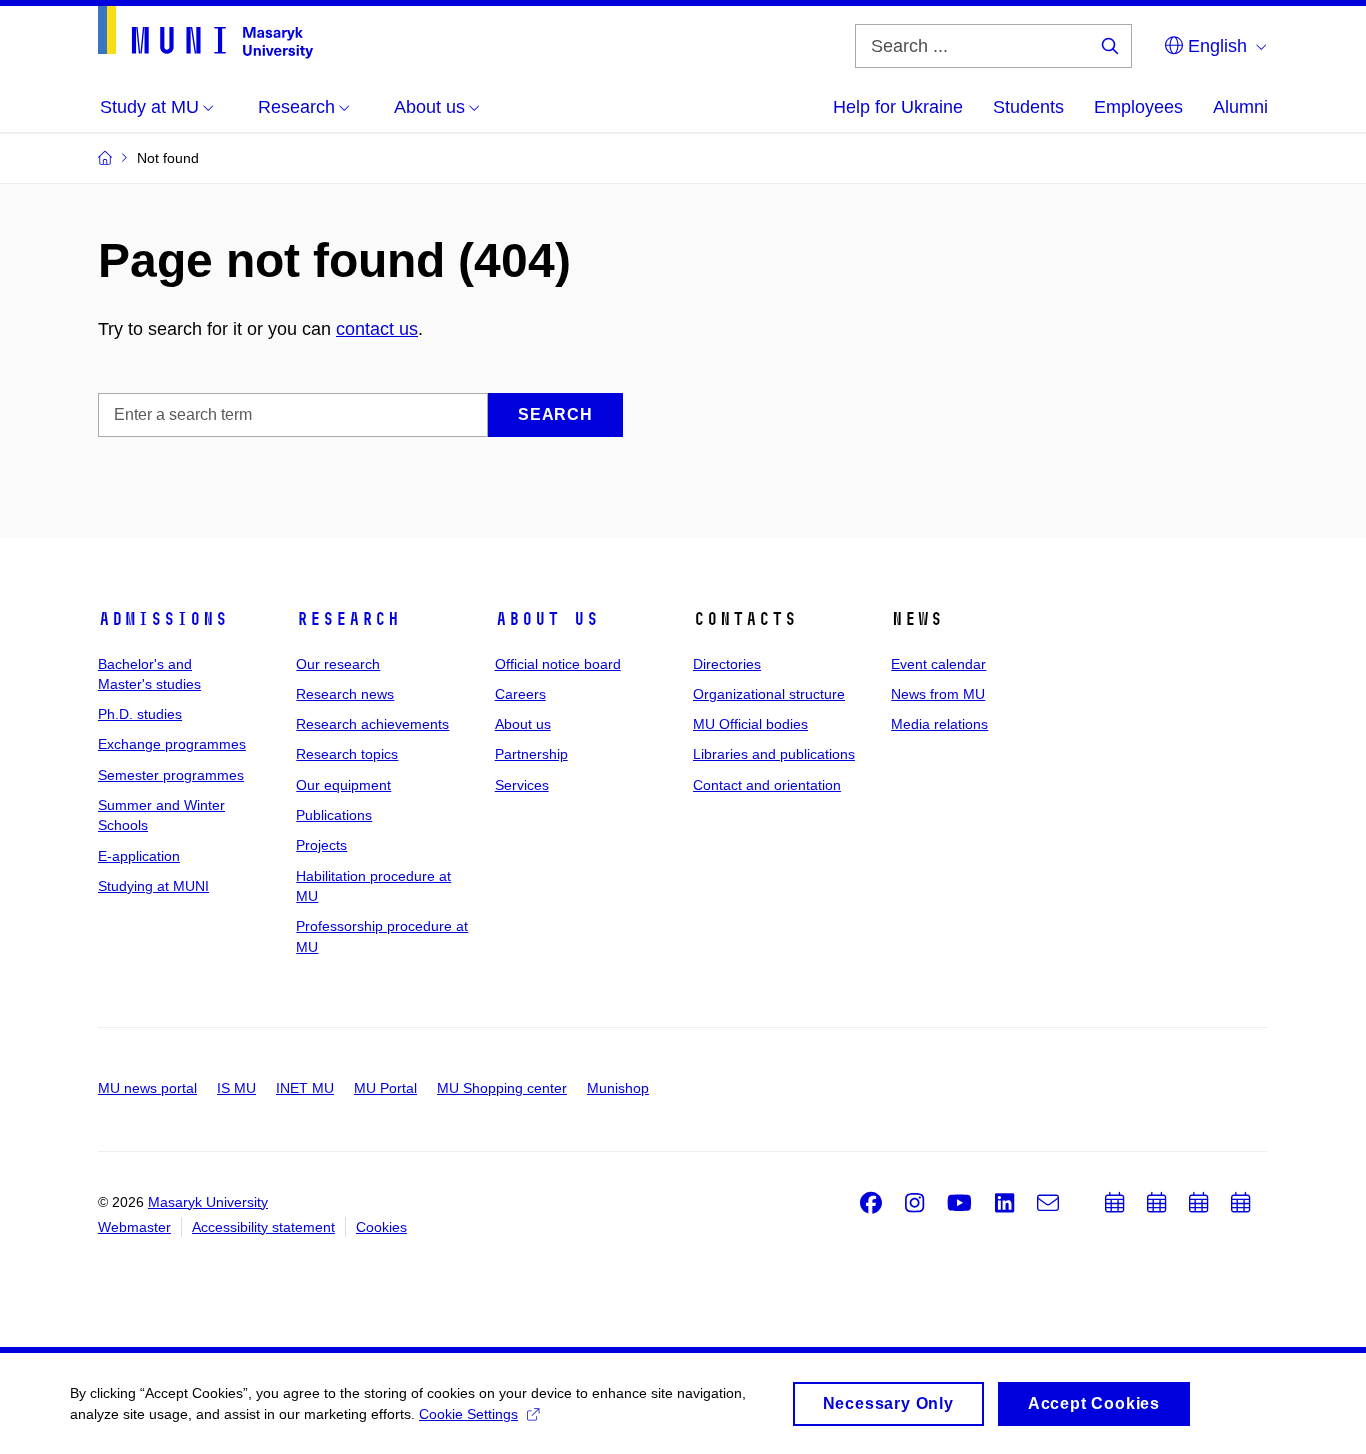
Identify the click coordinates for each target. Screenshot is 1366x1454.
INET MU (305, 1088)
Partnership (531, 754)
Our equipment (343, 785)
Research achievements (372, 724)
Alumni (1240, 107)
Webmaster (134, 1227)
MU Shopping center (502, 1088)
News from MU (938, 694)
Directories (727, 664)
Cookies (381, 1227)
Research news (345, 694)
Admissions (163, 619)
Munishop (618, 1088)
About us (547, 619)
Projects (321, 845)
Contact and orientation (767, 785)
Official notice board (558, 664)
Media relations (939, 724)
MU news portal (147, 1088)
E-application (139, 856)
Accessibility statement (263, 1227)
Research (348, 619)
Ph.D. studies (140, 714)
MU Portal (385, 1088)
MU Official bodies (750, 724)
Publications (334, 815)
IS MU (236, 1088)
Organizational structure (769, 694)
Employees (1138, 107)
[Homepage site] (205, 32)
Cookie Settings (468, 1414)
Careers (520, 694)
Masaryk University (208, 1202)
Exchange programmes (172, 744)
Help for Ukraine (898, 107)
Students (1028, 107)
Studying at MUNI (153, 886)
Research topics (347, 754)
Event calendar (938, 664)
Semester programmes (171, 775)
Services (522, 785)
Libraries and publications (774, 754)
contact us (377, 329)
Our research (338, 664)
